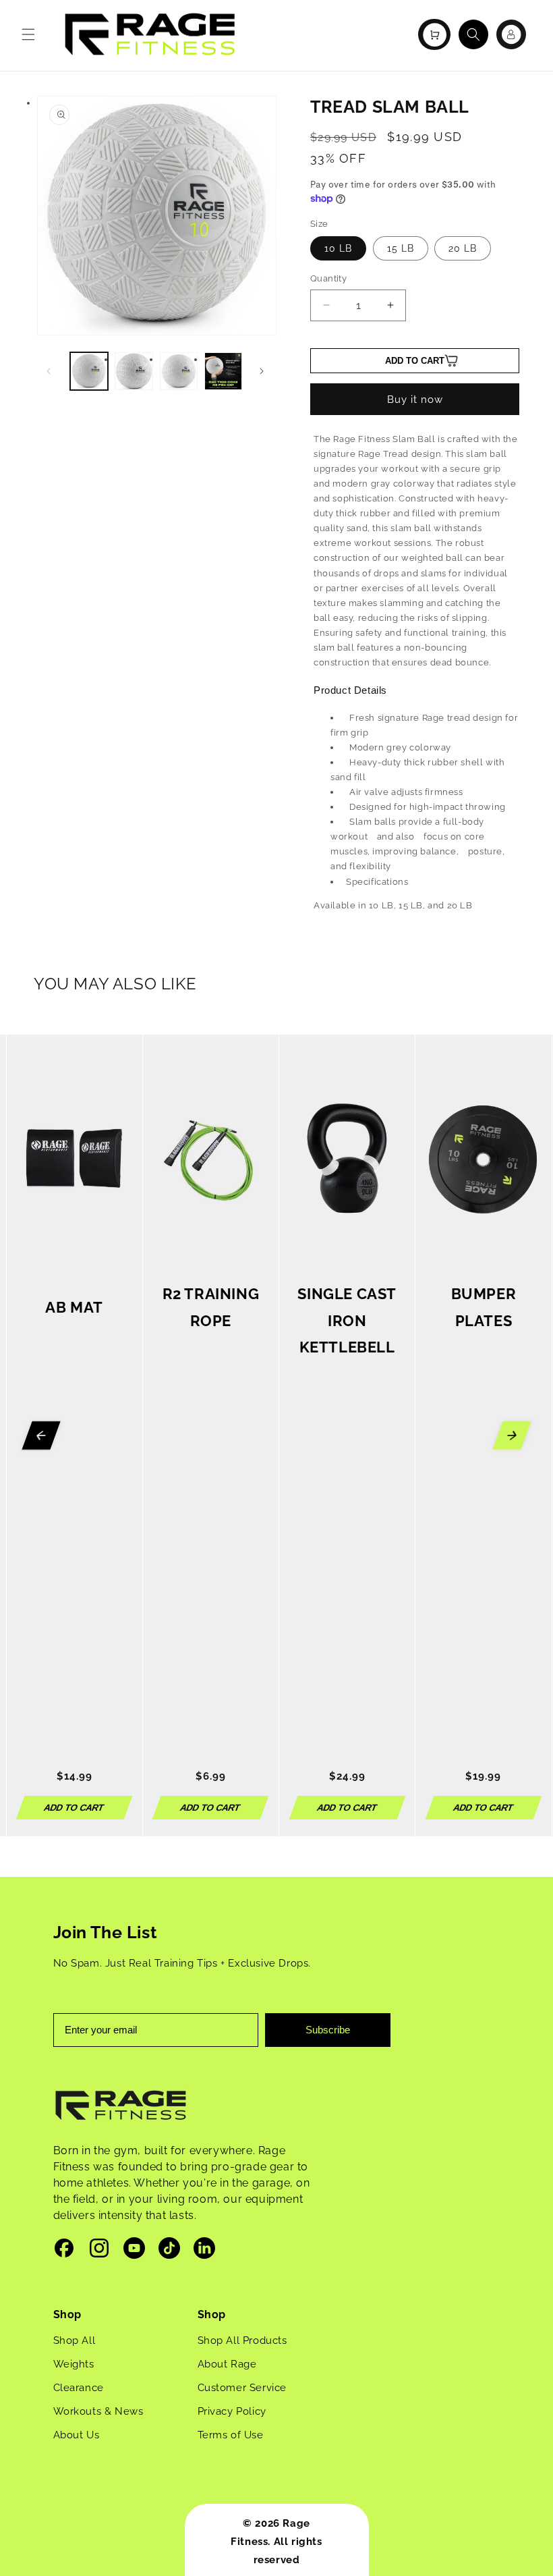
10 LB (338, 248)
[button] (28, 34)
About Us (77, 2435)
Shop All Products (242, 2340)
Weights (74, 2364)
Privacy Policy (232, 2411)
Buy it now (415, 400)
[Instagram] (99, 2251)
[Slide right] (262, 371)
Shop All (75, 2340)
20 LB (463, 248)
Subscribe (328, 2030)
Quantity (328, 278)
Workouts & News (98, 2411)
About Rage (227, 2364)
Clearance (79, 2388)
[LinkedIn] (204, 2251)
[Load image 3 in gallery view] (179, 371)
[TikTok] (169, 2251)
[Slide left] (49, 371)
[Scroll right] (512, 1435)
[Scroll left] (41, 1435)
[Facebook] (64, 2251)
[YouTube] (134, 2251)
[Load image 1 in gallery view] (89, 371)
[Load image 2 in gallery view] (134, 371)
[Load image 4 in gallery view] (223, 371)
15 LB (401, 248)
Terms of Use (231, 2435)
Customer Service (242, 2388)
